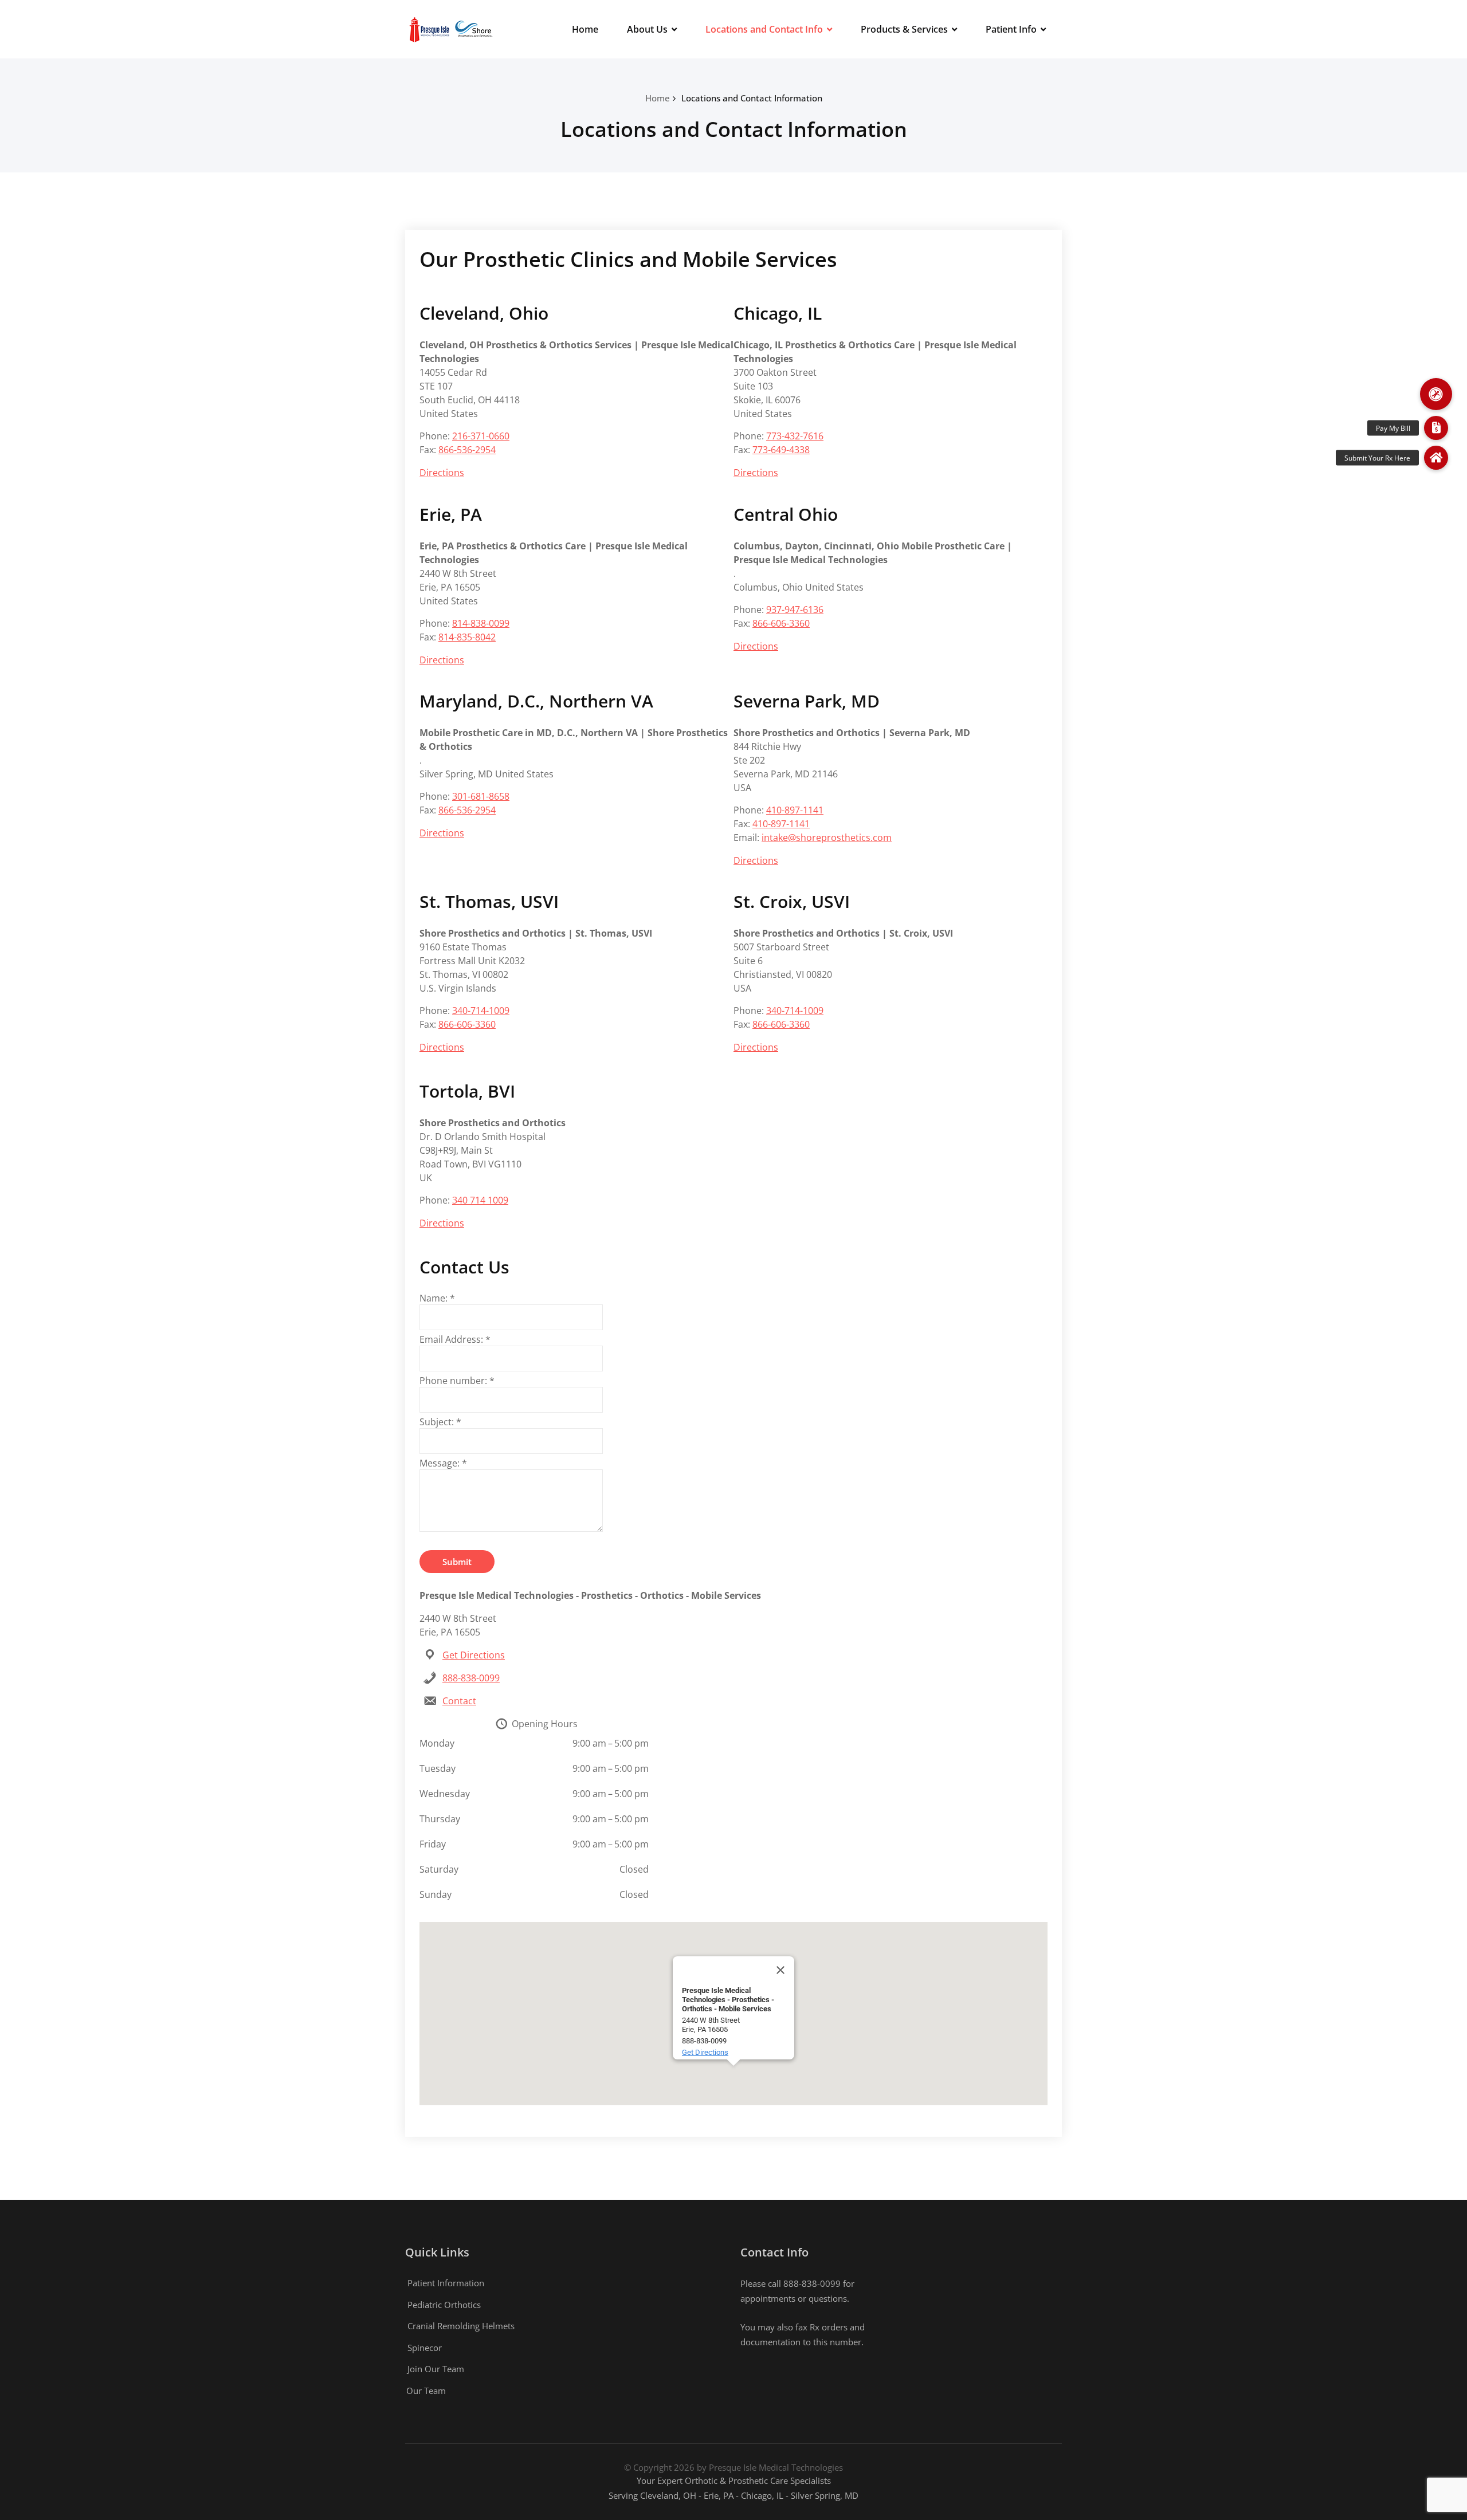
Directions (442, 473)
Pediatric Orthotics (444, 2305)
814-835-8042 (467, 637)
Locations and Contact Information (752, 98)
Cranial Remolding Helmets (461, 2326)
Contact (459, 1701)
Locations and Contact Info (764, 29)
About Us (647, 29)
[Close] (780, 1970)
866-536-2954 (467, 450)
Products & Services (904, 29)
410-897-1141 (795, 810)
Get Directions (474, 1655)
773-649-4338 (781, 450)
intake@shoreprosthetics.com (827, 838)
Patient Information (446, 2283)
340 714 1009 (480, 1200)
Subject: (440, 1422)
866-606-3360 (781, 623)
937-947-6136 (795, 610)
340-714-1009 (481, 1011)
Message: (443, 1463)
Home (585, 29)
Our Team (426, 2391)
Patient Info (1011, 29)
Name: (437, 1298)
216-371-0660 (481, 436)
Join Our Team (436, 2369)
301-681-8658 (481, 796)
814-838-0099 (481, 623)
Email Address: (455, 1339)
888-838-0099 (471, 1678)
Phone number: (457, 1381)
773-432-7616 (795, 436)
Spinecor (425, 2348)
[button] (1436, 394)
